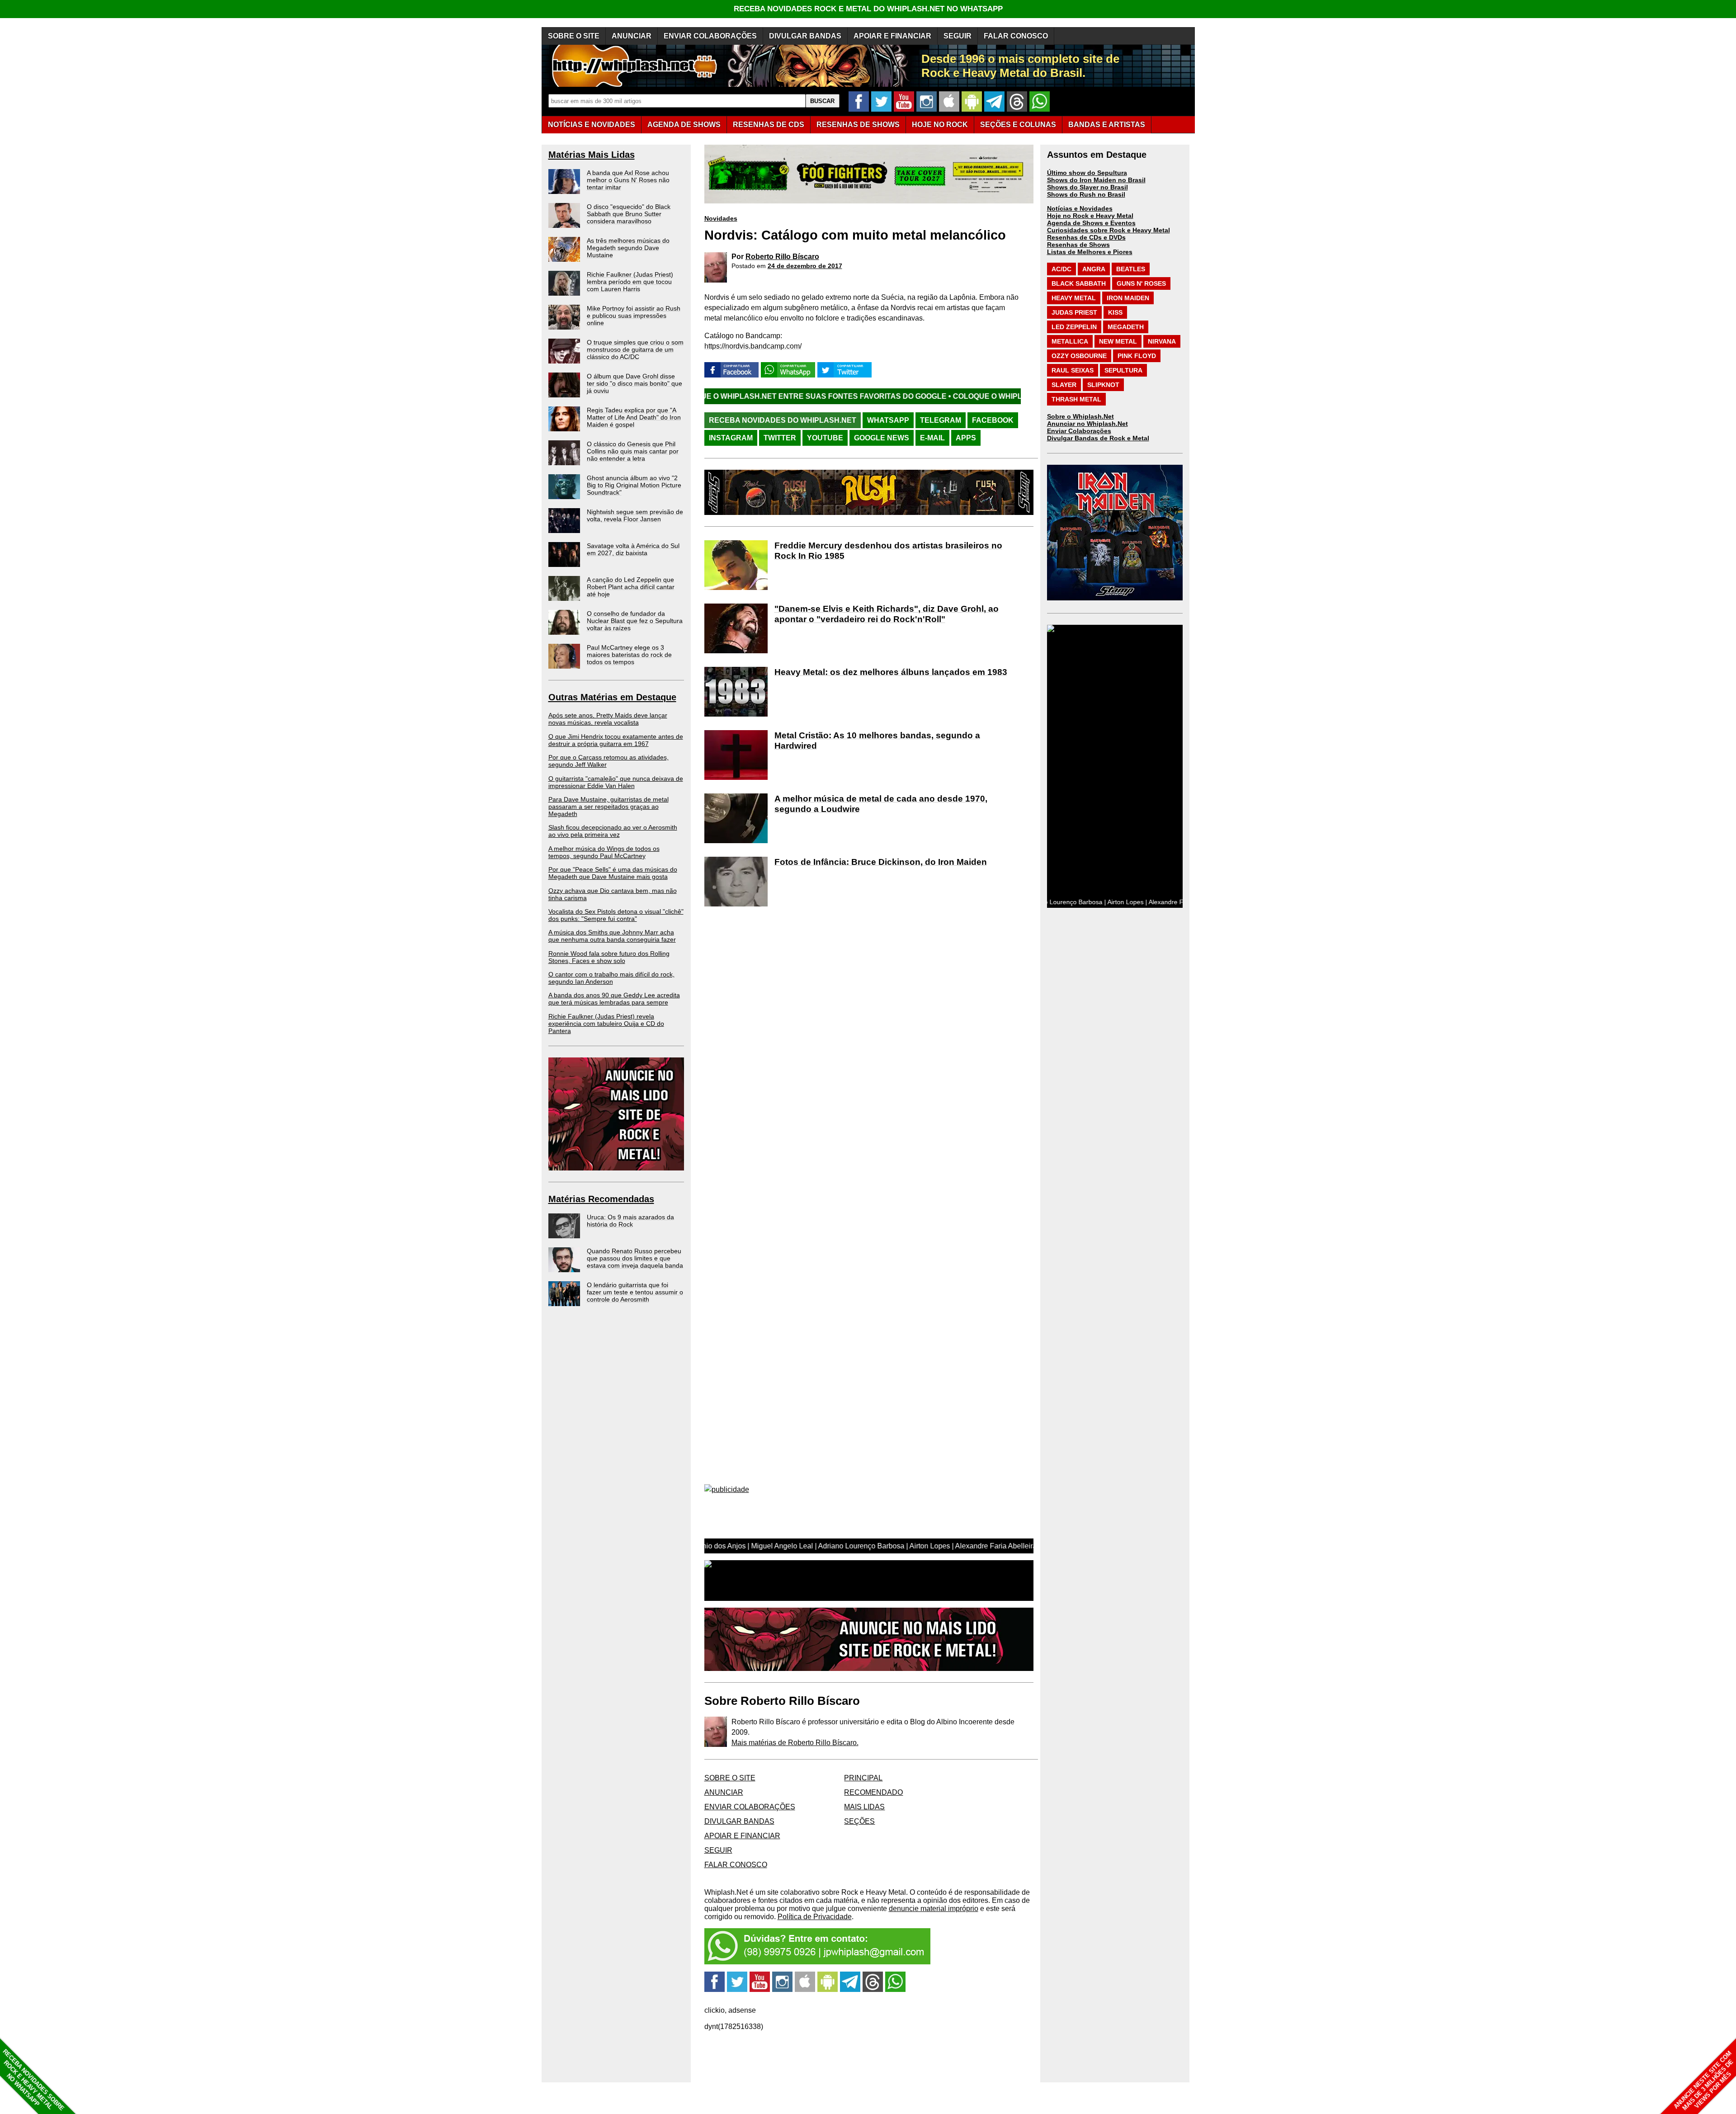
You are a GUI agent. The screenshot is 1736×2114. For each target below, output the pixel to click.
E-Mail (932, 438)
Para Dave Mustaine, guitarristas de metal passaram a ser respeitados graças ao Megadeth (609, 807)
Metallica (1070, 341)
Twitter (780, 438)
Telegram (941, 420)
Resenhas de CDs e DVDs (1086, 237)
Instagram (731, 438)
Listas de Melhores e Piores (1090, 252)
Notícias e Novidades (1080, 208)
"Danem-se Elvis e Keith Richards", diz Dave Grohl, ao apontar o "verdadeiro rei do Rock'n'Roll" (887, 614)
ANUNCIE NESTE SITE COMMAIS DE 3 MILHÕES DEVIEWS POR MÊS (1704, 2081)
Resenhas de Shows (1078, 245)
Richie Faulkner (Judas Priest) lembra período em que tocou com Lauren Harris (630, 282)
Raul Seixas (1073, 370)
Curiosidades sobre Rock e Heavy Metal (1109, 230)
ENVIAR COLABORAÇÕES (710, 36)
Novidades (721, 218)
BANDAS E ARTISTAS (1107, 125)
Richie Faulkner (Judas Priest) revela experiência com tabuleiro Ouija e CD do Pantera (606, 1024)
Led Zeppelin (1074, 327)
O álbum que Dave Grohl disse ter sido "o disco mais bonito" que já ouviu (634, 383)
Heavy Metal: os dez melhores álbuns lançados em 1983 (891, 672)
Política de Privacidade (815, 1917)
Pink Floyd (1137, 356)
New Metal (1118, 341)
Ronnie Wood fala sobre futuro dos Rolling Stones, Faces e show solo (609, 957)
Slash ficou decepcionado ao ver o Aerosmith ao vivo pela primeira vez (613, 831)
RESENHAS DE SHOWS (858, 125)
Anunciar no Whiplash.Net (1087, 424)
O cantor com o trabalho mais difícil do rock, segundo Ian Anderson (611, 978)
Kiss (1115, 312)
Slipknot (1103, 385)
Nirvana (1162, 341)
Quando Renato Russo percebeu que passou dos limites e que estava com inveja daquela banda (635, 1258)
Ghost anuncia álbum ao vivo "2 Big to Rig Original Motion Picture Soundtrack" (634, 485)
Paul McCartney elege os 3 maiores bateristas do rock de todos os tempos (629, 655)
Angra (1094, 269)
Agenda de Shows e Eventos (1091, 223)
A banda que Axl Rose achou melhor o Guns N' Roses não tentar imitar (628, 180)
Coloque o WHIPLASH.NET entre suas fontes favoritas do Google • (915, 396)
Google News (882, 438)
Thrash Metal (1076, 399)
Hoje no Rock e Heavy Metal (1090, 216)
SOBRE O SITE (574, 36)
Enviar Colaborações (1079, 431)
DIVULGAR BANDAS (805, 36)
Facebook (993, 420)
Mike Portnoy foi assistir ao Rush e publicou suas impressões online (634, 316)
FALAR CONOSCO (1016, 36)
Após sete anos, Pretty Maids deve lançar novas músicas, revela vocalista (608, 719)
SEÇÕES (1018, 125)
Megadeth (1126, 327)
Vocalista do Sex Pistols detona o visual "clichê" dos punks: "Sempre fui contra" (616, 915)
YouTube (825, 438)
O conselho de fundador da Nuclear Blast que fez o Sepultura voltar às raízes (635, 621)
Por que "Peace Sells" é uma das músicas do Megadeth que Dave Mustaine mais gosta (613, 873)
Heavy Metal (1074, 298)
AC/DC (1061, 269)
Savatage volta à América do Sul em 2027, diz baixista (633, 549)
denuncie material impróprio (934, 1909)
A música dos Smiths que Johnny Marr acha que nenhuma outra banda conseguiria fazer (612, 936)
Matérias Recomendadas (601, 1199)
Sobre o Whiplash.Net (1080, 416)
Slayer (1064, 385)
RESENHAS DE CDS (769, 125)
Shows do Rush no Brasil (1086, 194)
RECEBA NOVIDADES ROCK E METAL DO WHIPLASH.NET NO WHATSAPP (868, 9)
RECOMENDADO (873, 1792)
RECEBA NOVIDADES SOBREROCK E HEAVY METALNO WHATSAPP (33, 2080)
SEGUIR (958, 36)
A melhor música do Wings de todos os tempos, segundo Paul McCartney (604, 852)
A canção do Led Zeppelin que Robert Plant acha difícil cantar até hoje (631, 587)
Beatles (1131, 269)
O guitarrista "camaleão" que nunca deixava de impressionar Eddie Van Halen (616, 782)
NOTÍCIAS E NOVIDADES (592, 125)
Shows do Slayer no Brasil (1087, 187)
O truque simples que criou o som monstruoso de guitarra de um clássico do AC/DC (635, 349)
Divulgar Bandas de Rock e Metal (1098, 438)
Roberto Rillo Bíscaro (782, 257)
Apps (966, 438)
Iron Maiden (1128, 298)
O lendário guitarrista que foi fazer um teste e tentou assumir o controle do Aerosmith (635, 1292)
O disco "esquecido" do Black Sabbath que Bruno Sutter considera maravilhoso (629, 214)
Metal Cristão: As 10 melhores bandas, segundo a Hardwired (877, 741)
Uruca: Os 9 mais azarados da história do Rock (630, 1221)
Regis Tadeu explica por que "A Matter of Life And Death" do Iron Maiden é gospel (634, 417)
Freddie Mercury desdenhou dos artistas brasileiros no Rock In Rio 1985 (888, 551)
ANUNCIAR (632, 36)
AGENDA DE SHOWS (684, 125)
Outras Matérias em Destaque (612, 697)
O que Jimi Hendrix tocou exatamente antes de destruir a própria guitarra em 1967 (616, 740)
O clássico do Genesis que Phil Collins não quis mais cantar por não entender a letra (633, 451)
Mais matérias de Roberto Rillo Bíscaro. (795, 1743)
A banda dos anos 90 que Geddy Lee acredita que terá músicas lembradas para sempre (614, 999)
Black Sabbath (1079, 283)
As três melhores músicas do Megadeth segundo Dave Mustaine (628, 248)
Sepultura (1123, 370)
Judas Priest (1074, 312)
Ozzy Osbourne (1079, 356)
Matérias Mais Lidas (592, 155)
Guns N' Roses (1141, 283)
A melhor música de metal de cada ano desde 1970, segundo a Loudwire (881, 804)
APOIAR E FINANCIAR (892, 36)
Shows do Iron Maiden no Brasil (1096, 180)
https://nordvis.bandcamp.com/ (753, 346)
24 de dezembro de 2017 (805, 266)
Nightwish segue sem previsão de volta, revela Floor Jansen (635, 515)
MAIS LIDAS (864, 1807)
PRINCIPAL (863, 1778)
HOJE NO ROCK (940, 125)
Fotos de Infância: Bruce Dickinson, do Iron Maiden (881, 862)
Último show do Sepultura (1087, 173)
